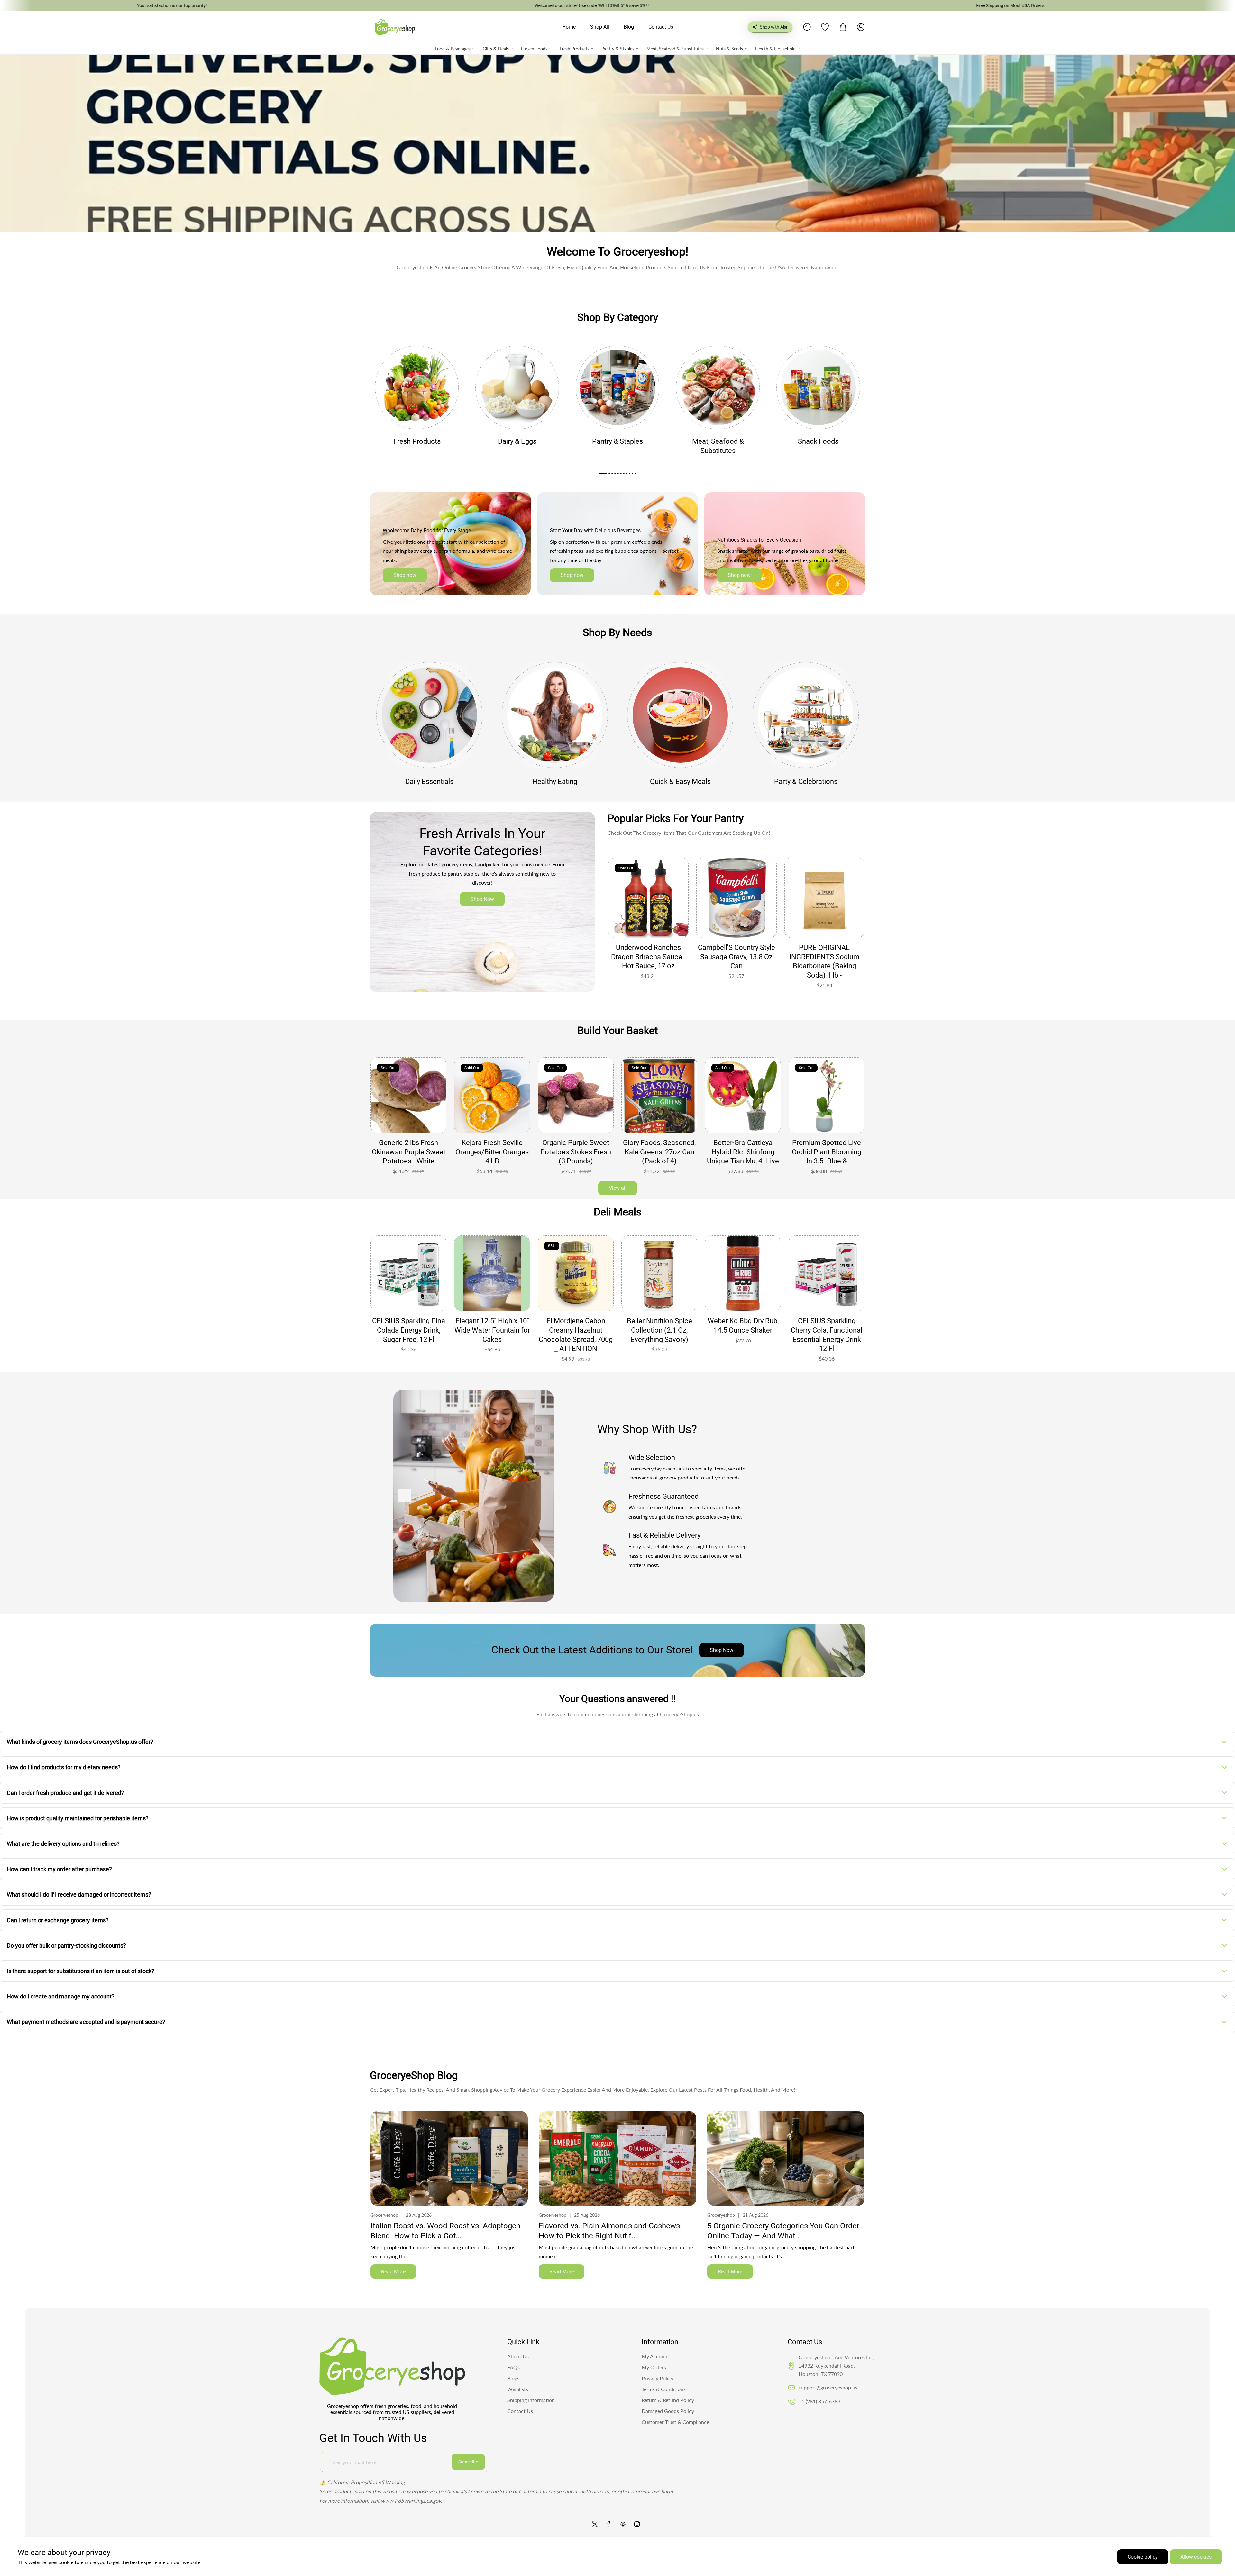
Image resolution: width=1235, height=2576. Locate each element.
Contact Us (520, 2411)
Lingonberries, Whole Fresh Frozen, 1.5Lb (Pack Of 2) (409, 1152)
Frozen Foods (534, 49)
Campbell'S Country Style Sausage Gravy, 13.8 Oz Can (736, 957)
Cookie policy (1143, 2557)
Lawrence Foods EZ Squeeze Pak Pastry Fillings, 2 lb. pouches (659, 1330)
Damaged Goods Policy (668, 2411)
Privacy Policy (658, 2378)
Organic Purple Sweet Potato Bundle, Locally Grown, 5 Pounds (492, 1152)
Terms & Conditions (664, 2389)
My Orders (654, 2367)
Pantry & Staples (618, 49)
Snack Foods (818, 441)
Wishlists (518, 2389)
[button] (843, 27)
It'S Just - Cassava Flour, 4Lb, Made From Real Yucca (576, 1152)
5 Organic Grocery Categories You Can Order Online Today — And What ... (783, 2231)
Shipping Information (531, 2400)
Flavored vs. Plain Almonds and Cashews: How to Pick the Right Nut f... (610, 2231)
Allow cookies (1196, 2557)
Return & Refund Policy (668, 2400)
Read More (393, 2272)
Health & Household (775, 49)
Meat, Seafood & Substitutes (675, 49)
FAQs (513, 2367)
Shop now (405, 575)
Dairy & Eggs (517, 441)
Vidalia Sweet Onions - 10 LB (743, 1147)
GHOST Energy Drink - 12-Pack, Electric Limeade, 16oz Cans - (576, 1330)
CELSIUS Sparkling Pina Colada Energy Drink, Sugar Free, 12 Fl (827, 1330)
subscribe (468, 2462)
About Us (518, 2356)
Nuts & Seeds (729, 49)
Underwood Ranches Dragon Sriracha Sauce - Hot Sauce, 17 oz (648, 957)
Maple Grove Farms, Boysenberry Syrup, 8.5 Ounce (492, 1330)
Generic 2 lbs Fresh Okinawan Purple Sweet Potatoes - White (827, 1152)
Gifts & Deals (496, 49)
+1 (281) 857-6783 (819, 2401)
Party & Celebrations (806, 782)
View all (618, 1188)
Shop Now (482, 899)
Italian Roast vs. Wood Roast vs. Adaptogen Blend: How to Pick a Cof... (445, 2231)
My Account (655, 2356)
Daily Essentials (429, 782)
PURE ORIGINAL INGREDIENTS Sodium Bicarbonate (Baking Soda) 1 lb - (824, 961)
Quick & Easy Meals (680, 782)
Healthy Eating (555, 782)
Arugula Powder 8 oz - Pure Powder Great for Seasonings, (659, 1152)
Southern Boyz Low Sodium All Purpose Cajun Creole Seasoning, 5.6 (743, 1335)
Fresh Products (574, 49)
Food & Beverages (453, 49)
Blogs (513, 2378)
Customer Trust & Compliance (675, 2422)
